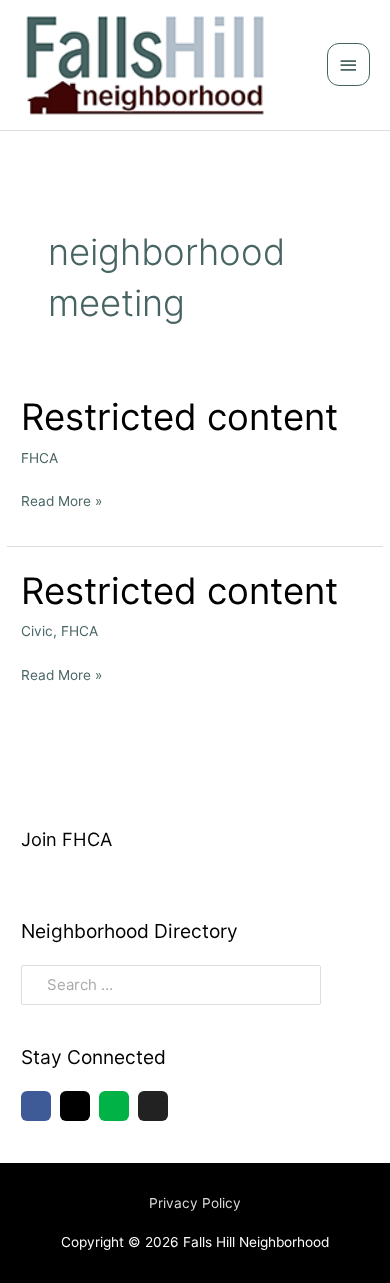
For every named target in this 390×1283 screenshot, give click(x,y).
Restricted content (179, 417)
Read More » (61, 499)
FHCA (39, 458)
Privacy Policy (195, 1203)
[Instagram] (75, 1106)
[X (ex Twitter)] (153, 1106)
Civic (37, 631)
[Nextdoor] (114, 1106)
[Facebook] (36, 1106)
